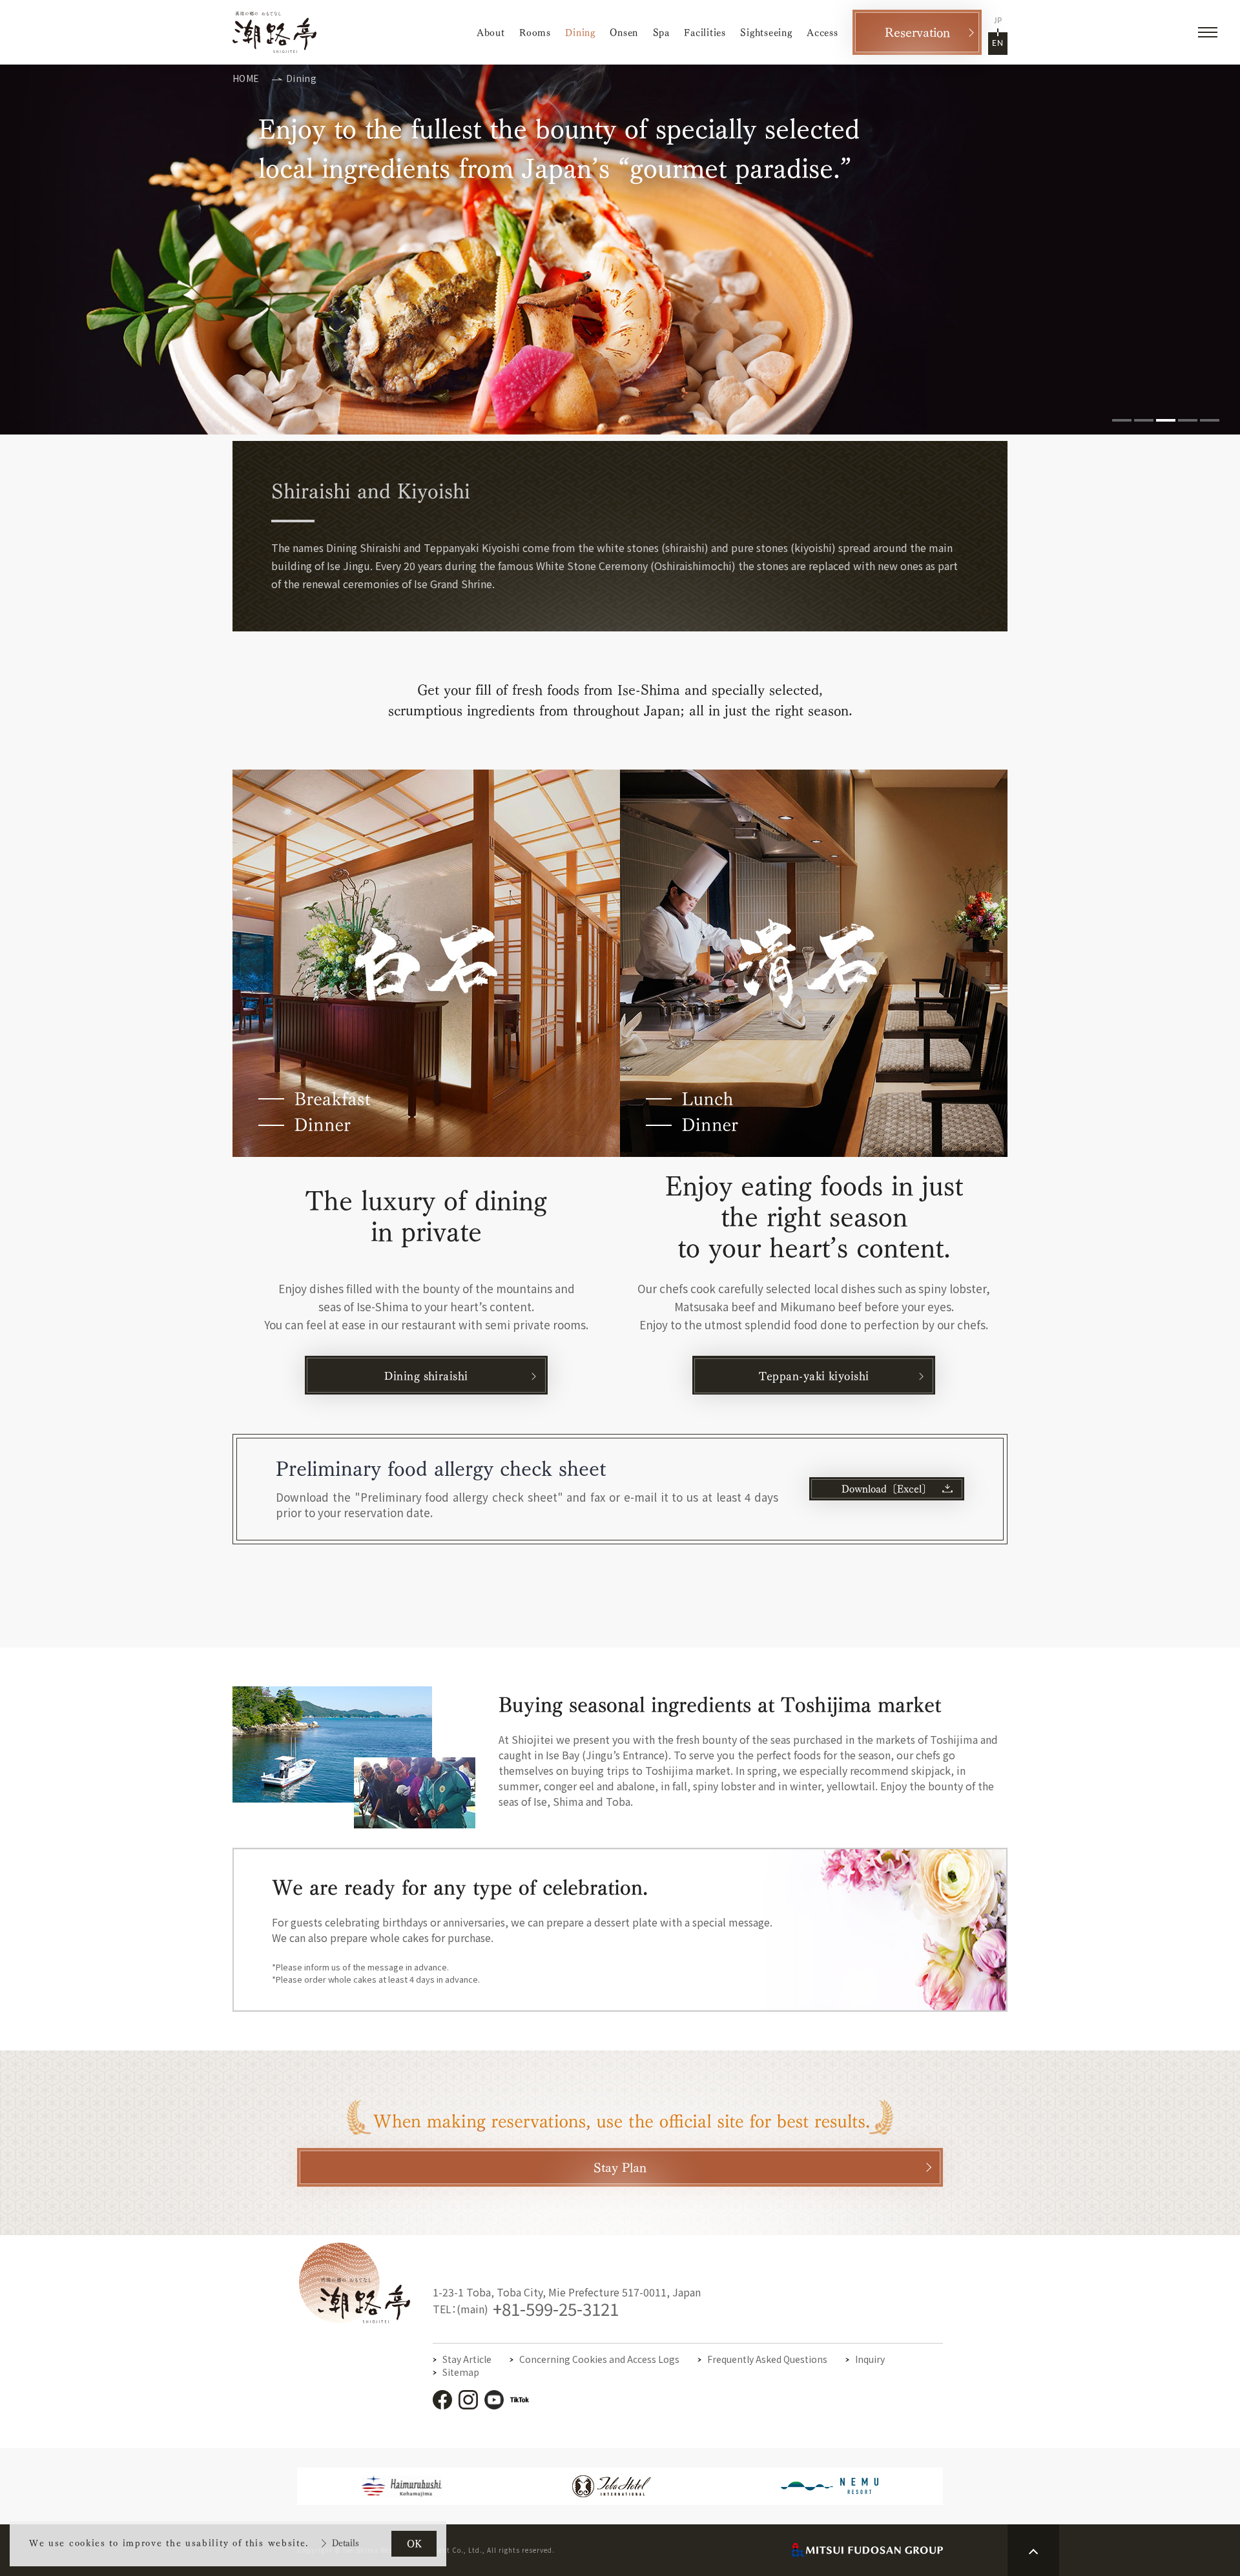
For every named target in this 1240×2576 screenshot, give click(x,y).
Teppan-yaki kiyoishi (814, 1376)
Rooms (535, 33)
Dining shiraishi (426, 1376)
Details (346, 2543)
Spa (661, 33)
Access (822, 33)
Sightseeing (766, 33)
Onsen (624, 33)
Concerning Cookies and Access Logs (599, 2359)
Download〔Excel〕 (887, 1489)
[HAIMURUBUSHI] (402, 2490)
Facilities (705, 33)
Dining (580, 33)
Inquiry (870, 2359)
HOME (246, 78)
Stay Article (467, 2359)
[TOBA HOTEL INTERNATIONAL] (612, 2490)
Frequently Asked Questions (767, 2359)
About (491, 33)
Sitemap (461, 2372)
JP (998, 21)
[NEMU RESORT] (830, 2488)
